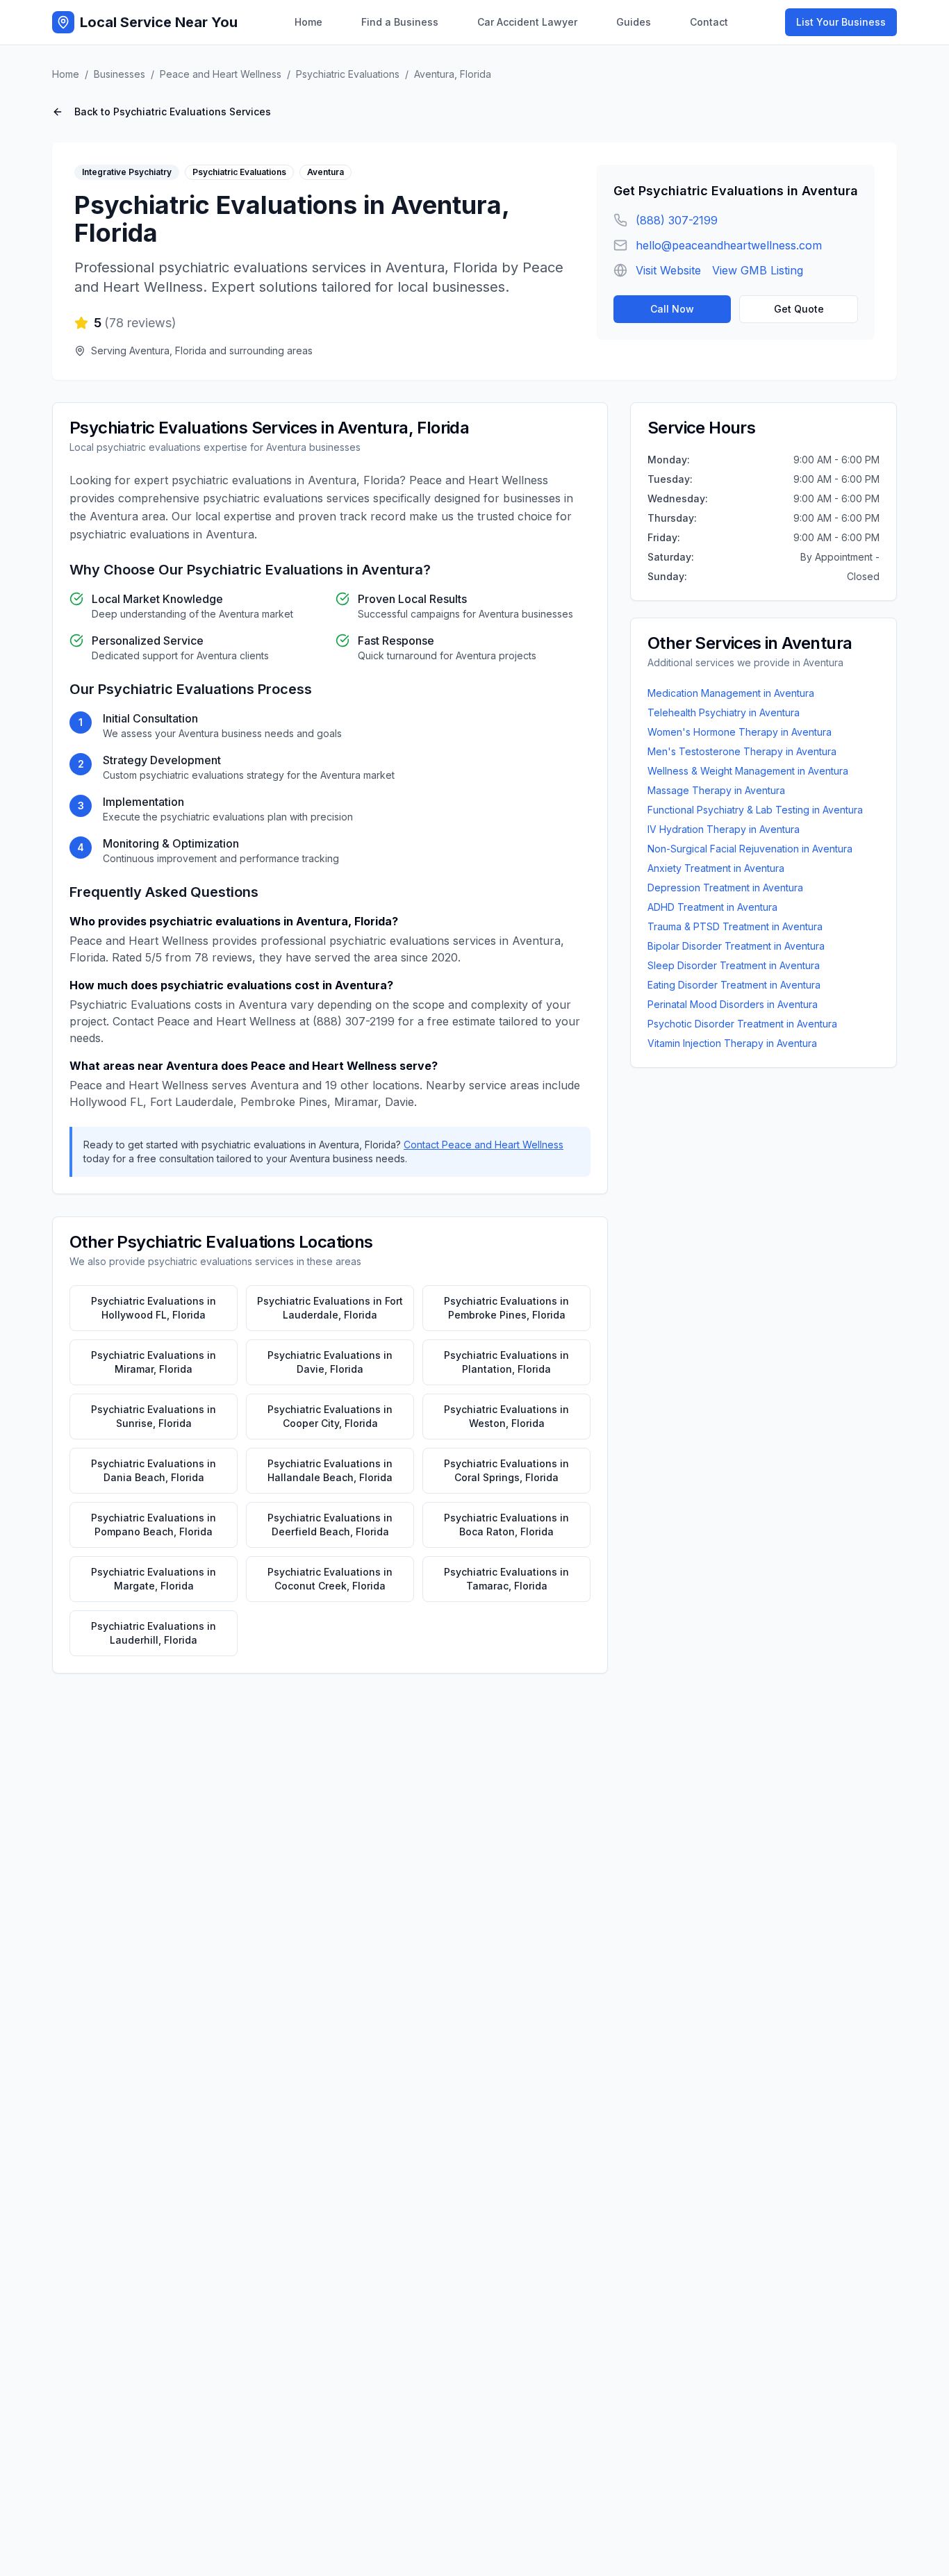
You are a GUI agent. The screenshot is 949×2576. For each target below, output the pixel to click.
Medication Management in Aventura (731, 693)
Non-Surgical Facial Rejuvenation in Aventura (750, 849)
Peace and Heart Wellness (221, 74)
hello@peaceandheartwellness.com (729, 245)
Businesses (119, 74)
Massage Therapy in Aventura (716, 790)
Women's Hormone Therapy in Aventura (740, 732)
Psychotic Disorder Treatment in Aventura (742, 1024)
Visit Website (668, 270)
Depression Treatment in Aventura (725, 887)
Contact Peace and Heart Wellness (484, 1145)
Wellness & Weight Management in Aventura (748, 771)
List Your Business (841, 22)
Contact (709, 22)
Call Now (672, 309)
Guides (634, 22)
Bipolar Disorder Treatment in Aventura (736, 946)
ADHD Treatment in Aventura (712, 907)
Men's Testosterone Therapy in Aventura (742, 751)
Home (308, 22)
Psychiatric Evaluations (348, 74)
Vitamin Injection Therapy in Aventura (732, 1043)
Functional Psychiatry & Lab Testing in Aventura (755, 810)
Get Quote (799, 309)
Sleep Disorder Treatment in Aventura (734, 965)
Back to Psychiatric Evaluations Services (173, 112)
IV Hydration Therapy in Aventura (724, 829)
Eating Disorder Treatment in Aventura (734, 985)
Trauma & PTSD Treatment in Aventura (735, 926)
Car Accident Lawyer (527, 22)
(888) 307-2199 (677, 220)
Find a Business (400, 22)
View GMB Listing (758, 270)
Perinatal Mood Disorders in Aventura (733, 1004)
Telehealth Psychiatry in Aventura (724, 712)
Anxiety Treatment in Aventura (716, 868)
